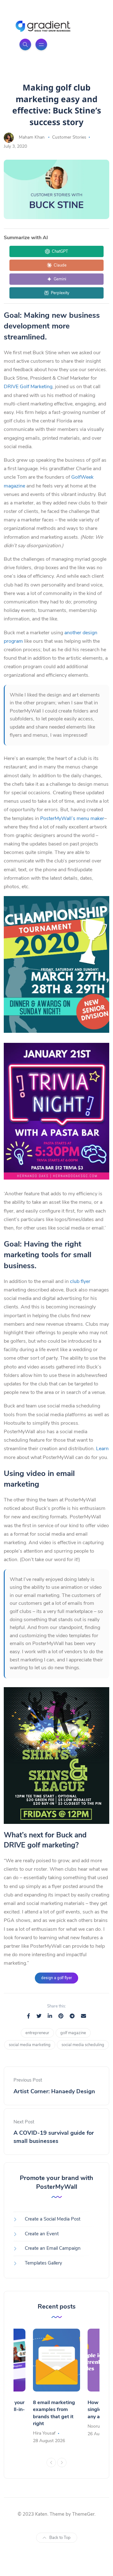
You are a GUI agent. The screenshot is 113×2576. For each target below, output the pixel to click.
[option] (56, 2387)
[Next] (62, 2463)
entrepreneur (37, 2033)
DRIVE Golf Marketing (28, 387)
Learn (102, 1449)
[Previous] (51, 2463)
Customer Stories (69, 137)
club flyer (80, 1281)
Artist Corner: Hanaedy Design (54, 2091)
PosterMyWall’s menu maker (72, 818)
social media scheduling (83, 2045)
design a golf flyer (56, 1978)
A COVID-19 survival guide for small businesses (54, 2137)
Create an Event (42, 2234)
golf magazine (73, 2033)
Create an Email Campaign (53, 2248)
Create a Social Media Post (53, 2219)
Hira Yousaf (44, 2433)
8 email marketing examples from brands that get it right (54, 2413)
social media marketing (30, 2045)
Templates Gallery (43, 2263)
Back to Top (60, 2538)
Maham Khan (32, 137)
